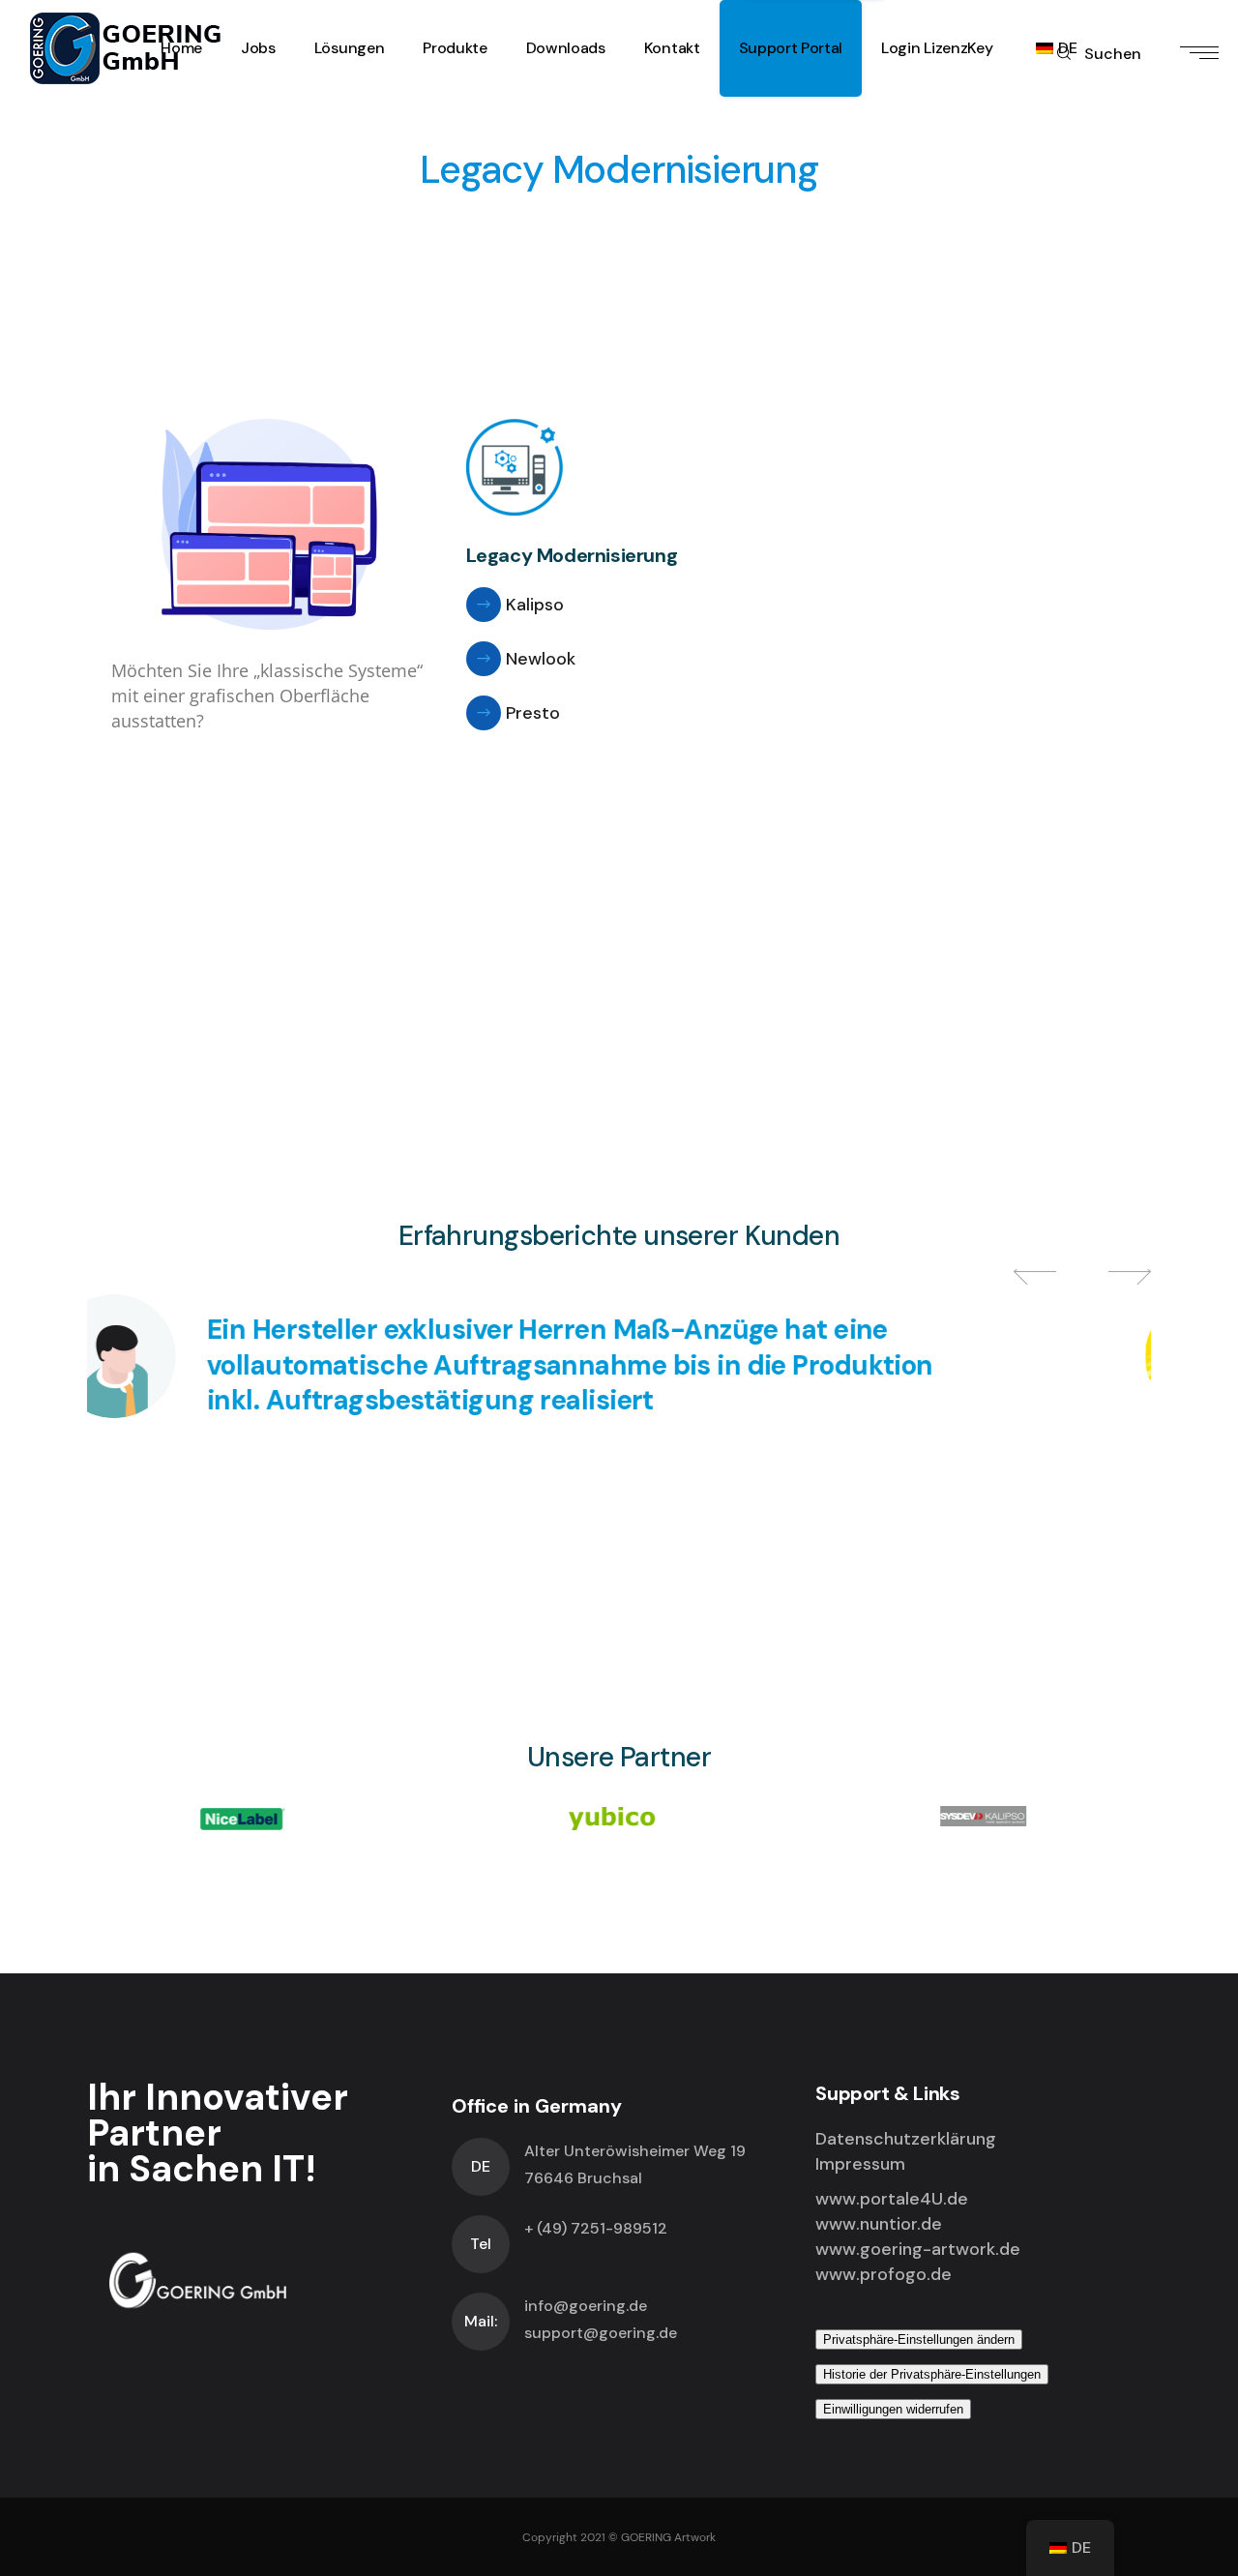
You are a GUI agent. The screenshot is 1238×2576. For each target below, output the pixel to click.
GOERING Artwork (668, 2537)
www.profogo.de (884, 2274)
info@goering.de (586, 2306)
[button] (1039, 1271)
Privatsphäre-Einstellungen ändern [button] (919, 2339)
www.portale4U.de (892, 2199)
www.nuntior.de (879, 2224)
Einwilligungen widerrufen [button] (893, 2409)
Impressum (860, 2164)
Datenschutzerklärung (906, 2139)
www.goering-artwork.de (918, 2249)
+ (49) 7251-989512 (596, 2228)
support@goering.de (601, 2333)
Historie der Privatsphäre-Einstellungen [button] (932, 2374)
